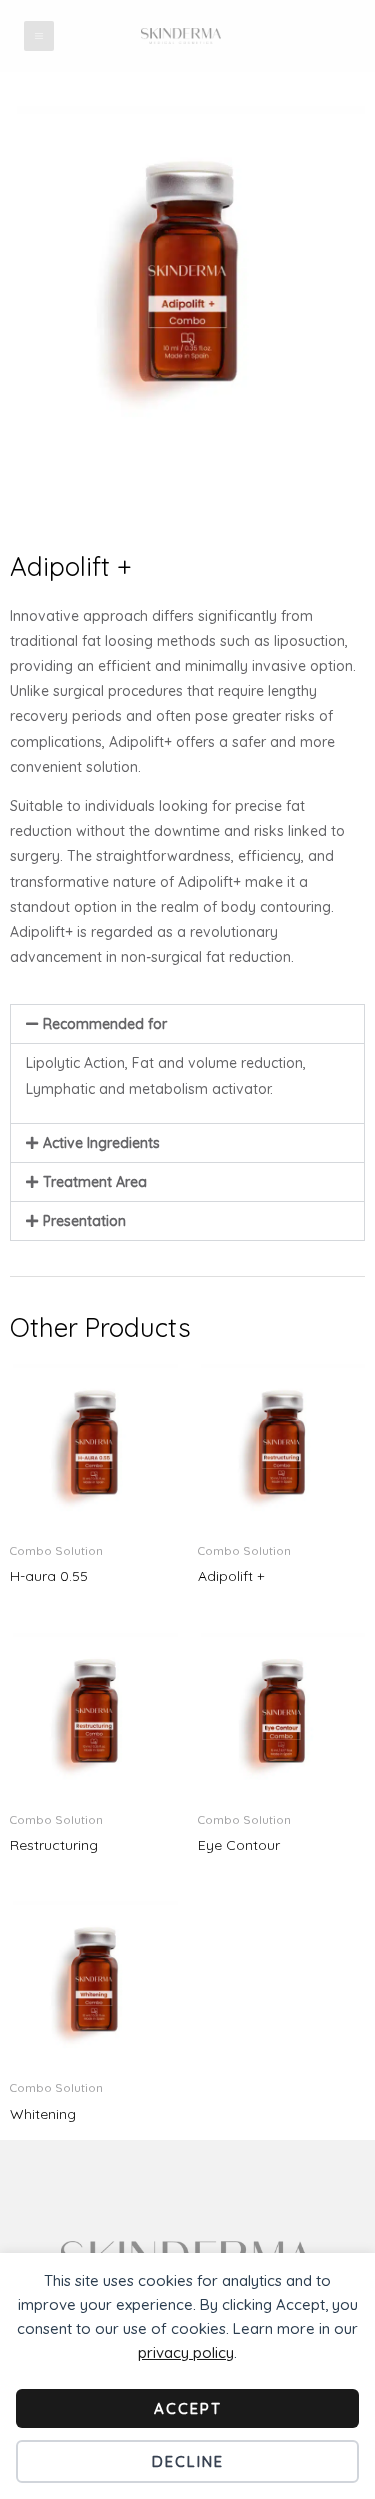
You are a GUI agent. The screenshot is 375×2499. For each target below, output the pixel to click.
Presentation (84, 1221)
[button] (187, 1024)
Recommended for (105, 1024)
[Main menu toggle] (39, 36)
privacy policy (186, 2352)
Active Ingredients (101, 1143)
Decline (188, 2461)
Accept (188, 2408)
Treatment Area (95, 1182)
